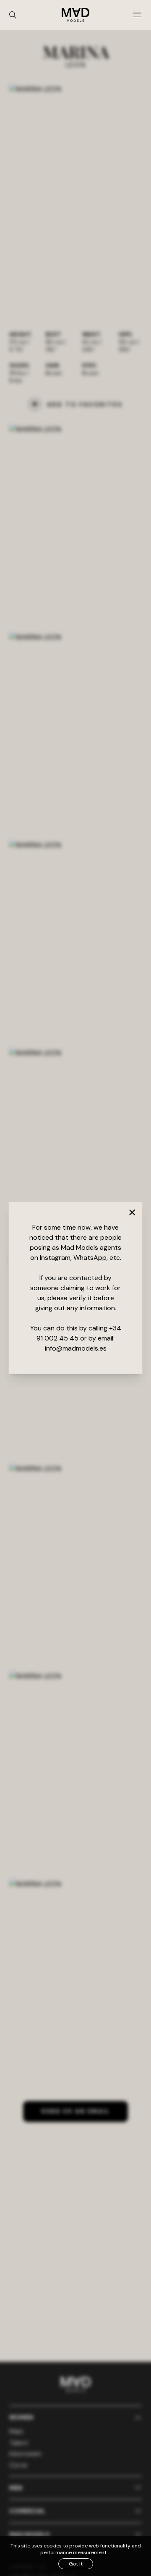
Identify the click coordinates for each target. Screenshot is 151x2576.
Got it (76, 2564)
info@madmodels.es (76, 1348)
